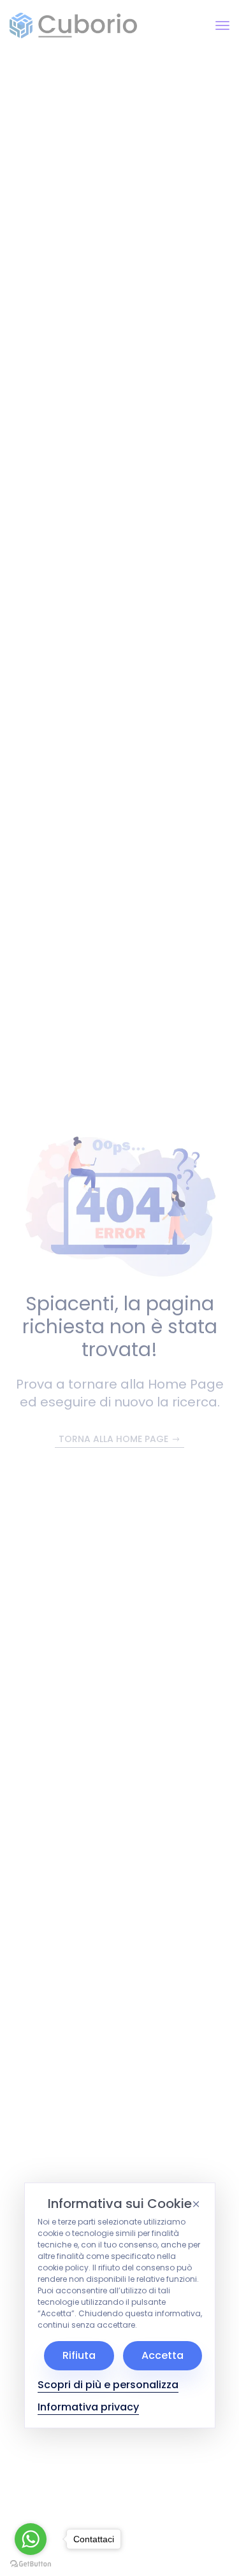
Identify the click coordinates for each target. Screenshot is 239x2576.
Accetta (163, 2355)
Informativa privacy (88, 2407)
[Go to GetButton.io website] (31, 2563)
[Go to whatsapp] (31, 2539)
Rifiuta (79, 2355)
